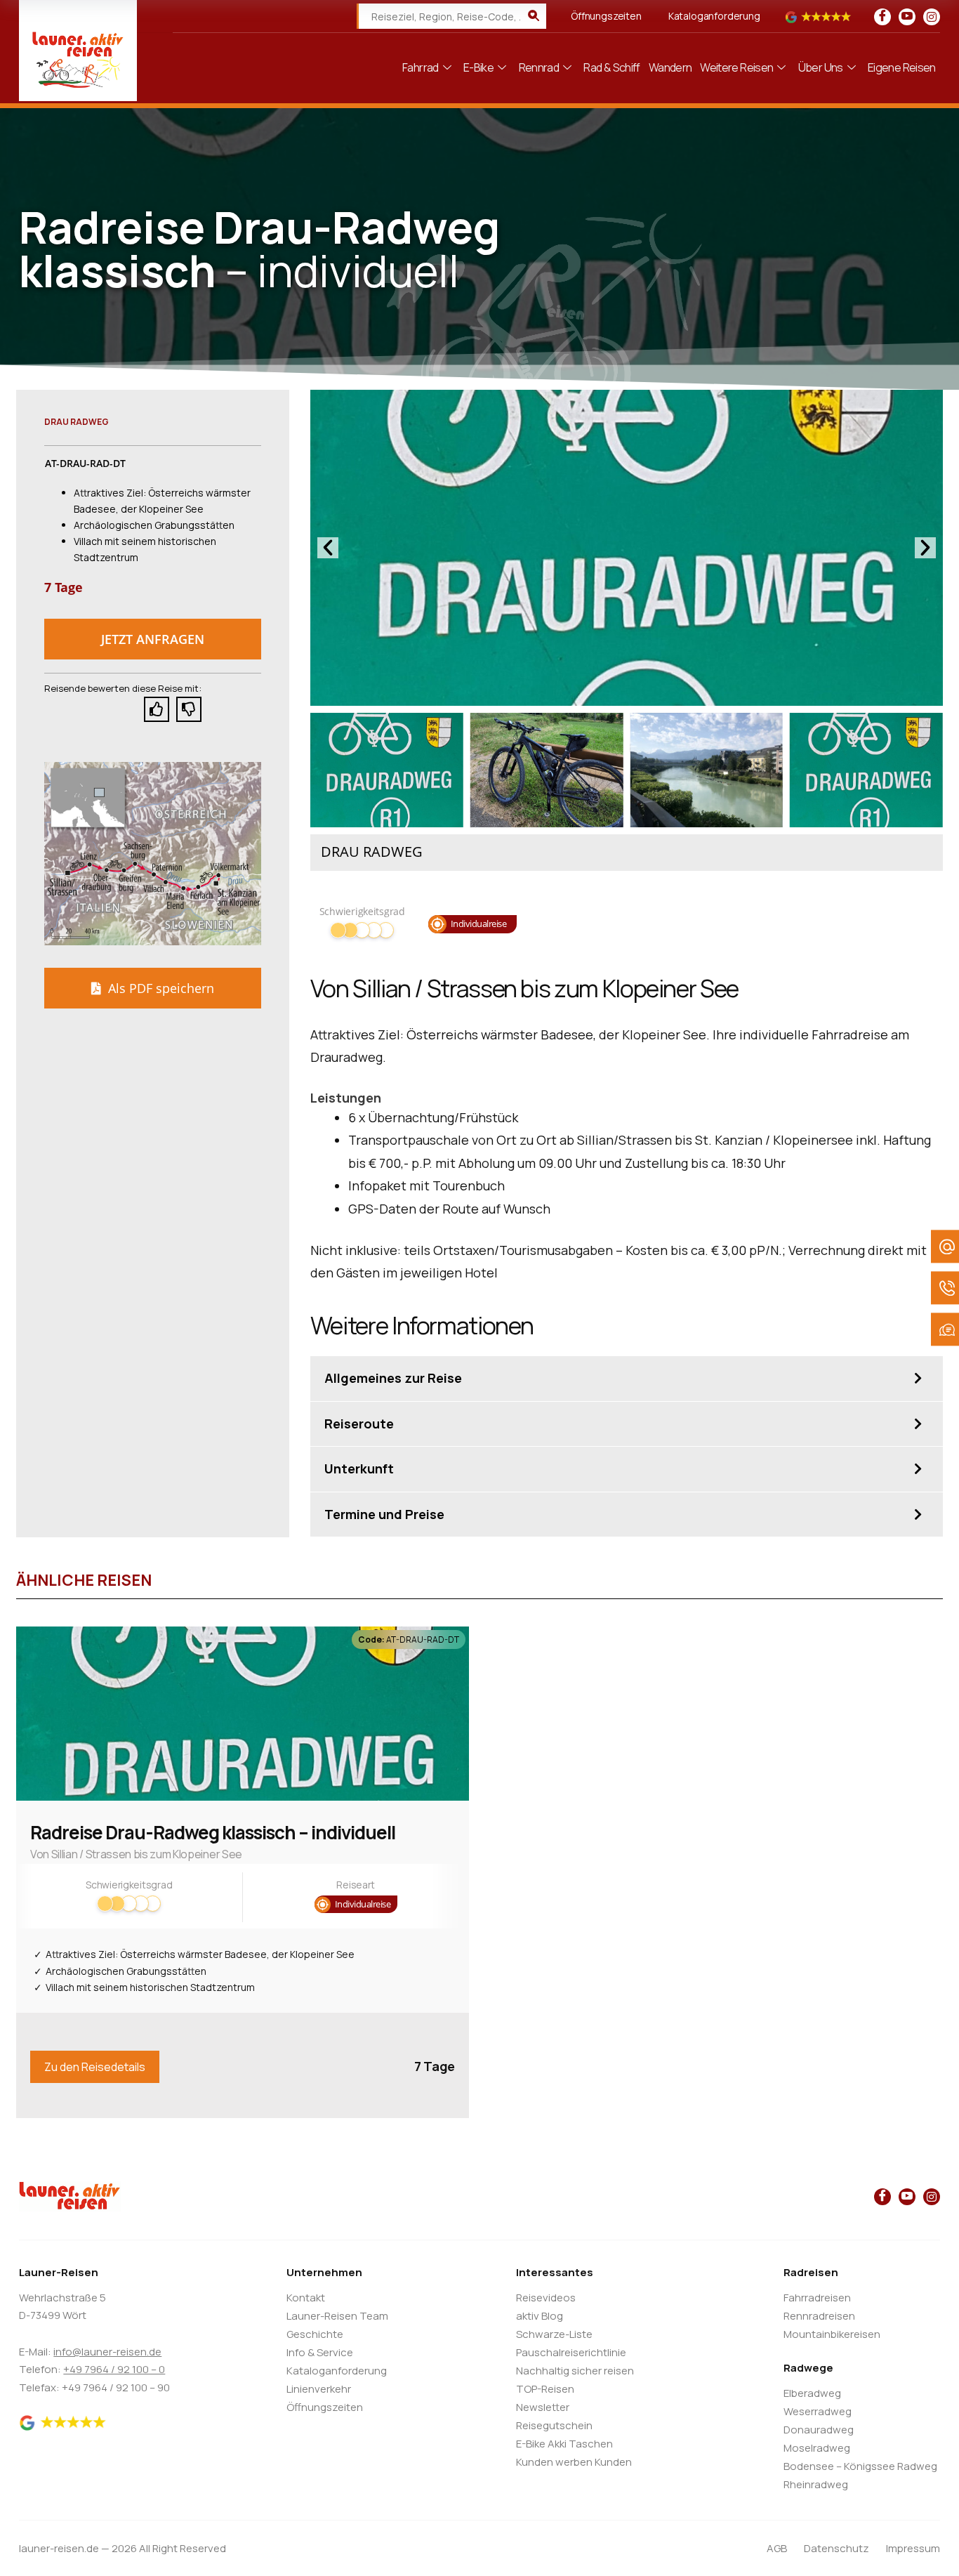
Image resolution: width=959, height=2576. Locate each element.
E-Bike (478, 67)
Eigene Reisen (902, 67)
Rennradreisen (819, 2316)
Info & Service (320, 2352)
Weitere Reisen (736, 67)
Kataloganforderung (714, 16)
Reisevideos (546, 2298)
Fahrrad (421, 67)
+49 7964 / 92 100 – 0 (114, 2369)
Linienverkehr (319, 2389)
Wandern (670, 67)
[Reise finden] (534, 16)
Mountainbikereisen (832, 2334)
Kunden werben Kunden (574, 2462)
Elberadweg (812, 2393)
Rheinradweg (816, 2484)
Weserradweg (818, 2411)
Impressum (913, 2548)
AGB (777, 2548)
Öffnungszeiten (606, 16)
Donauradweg (819, 2430)
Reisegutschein (554, 2425)
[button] (153, 639)
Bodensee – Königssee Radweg (860, 2466)
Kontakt (306, 2298)
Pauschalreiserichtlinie (571, 2352)
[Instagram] (932, 17)
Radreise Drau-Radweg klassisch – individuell (213, 1832)
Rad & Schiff (611, 67)
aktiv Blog (540, 2316)
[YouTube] (907, 17)
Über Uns (821, 67)
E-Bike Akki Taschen (564, 2444)
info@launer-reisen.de (107, 2352)
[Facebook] (882, 17)
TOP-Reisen (545, 2389)
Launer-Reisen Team (337, 2316)
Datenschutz (836, 2548)
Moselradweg (817, 2448)
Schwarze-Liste (554, 2334)
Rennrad (539, 67)
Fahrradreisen (817, 2298)
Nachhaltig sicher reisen (575, 2371)
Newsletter (543, 2407)
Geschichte (315, 2334)
